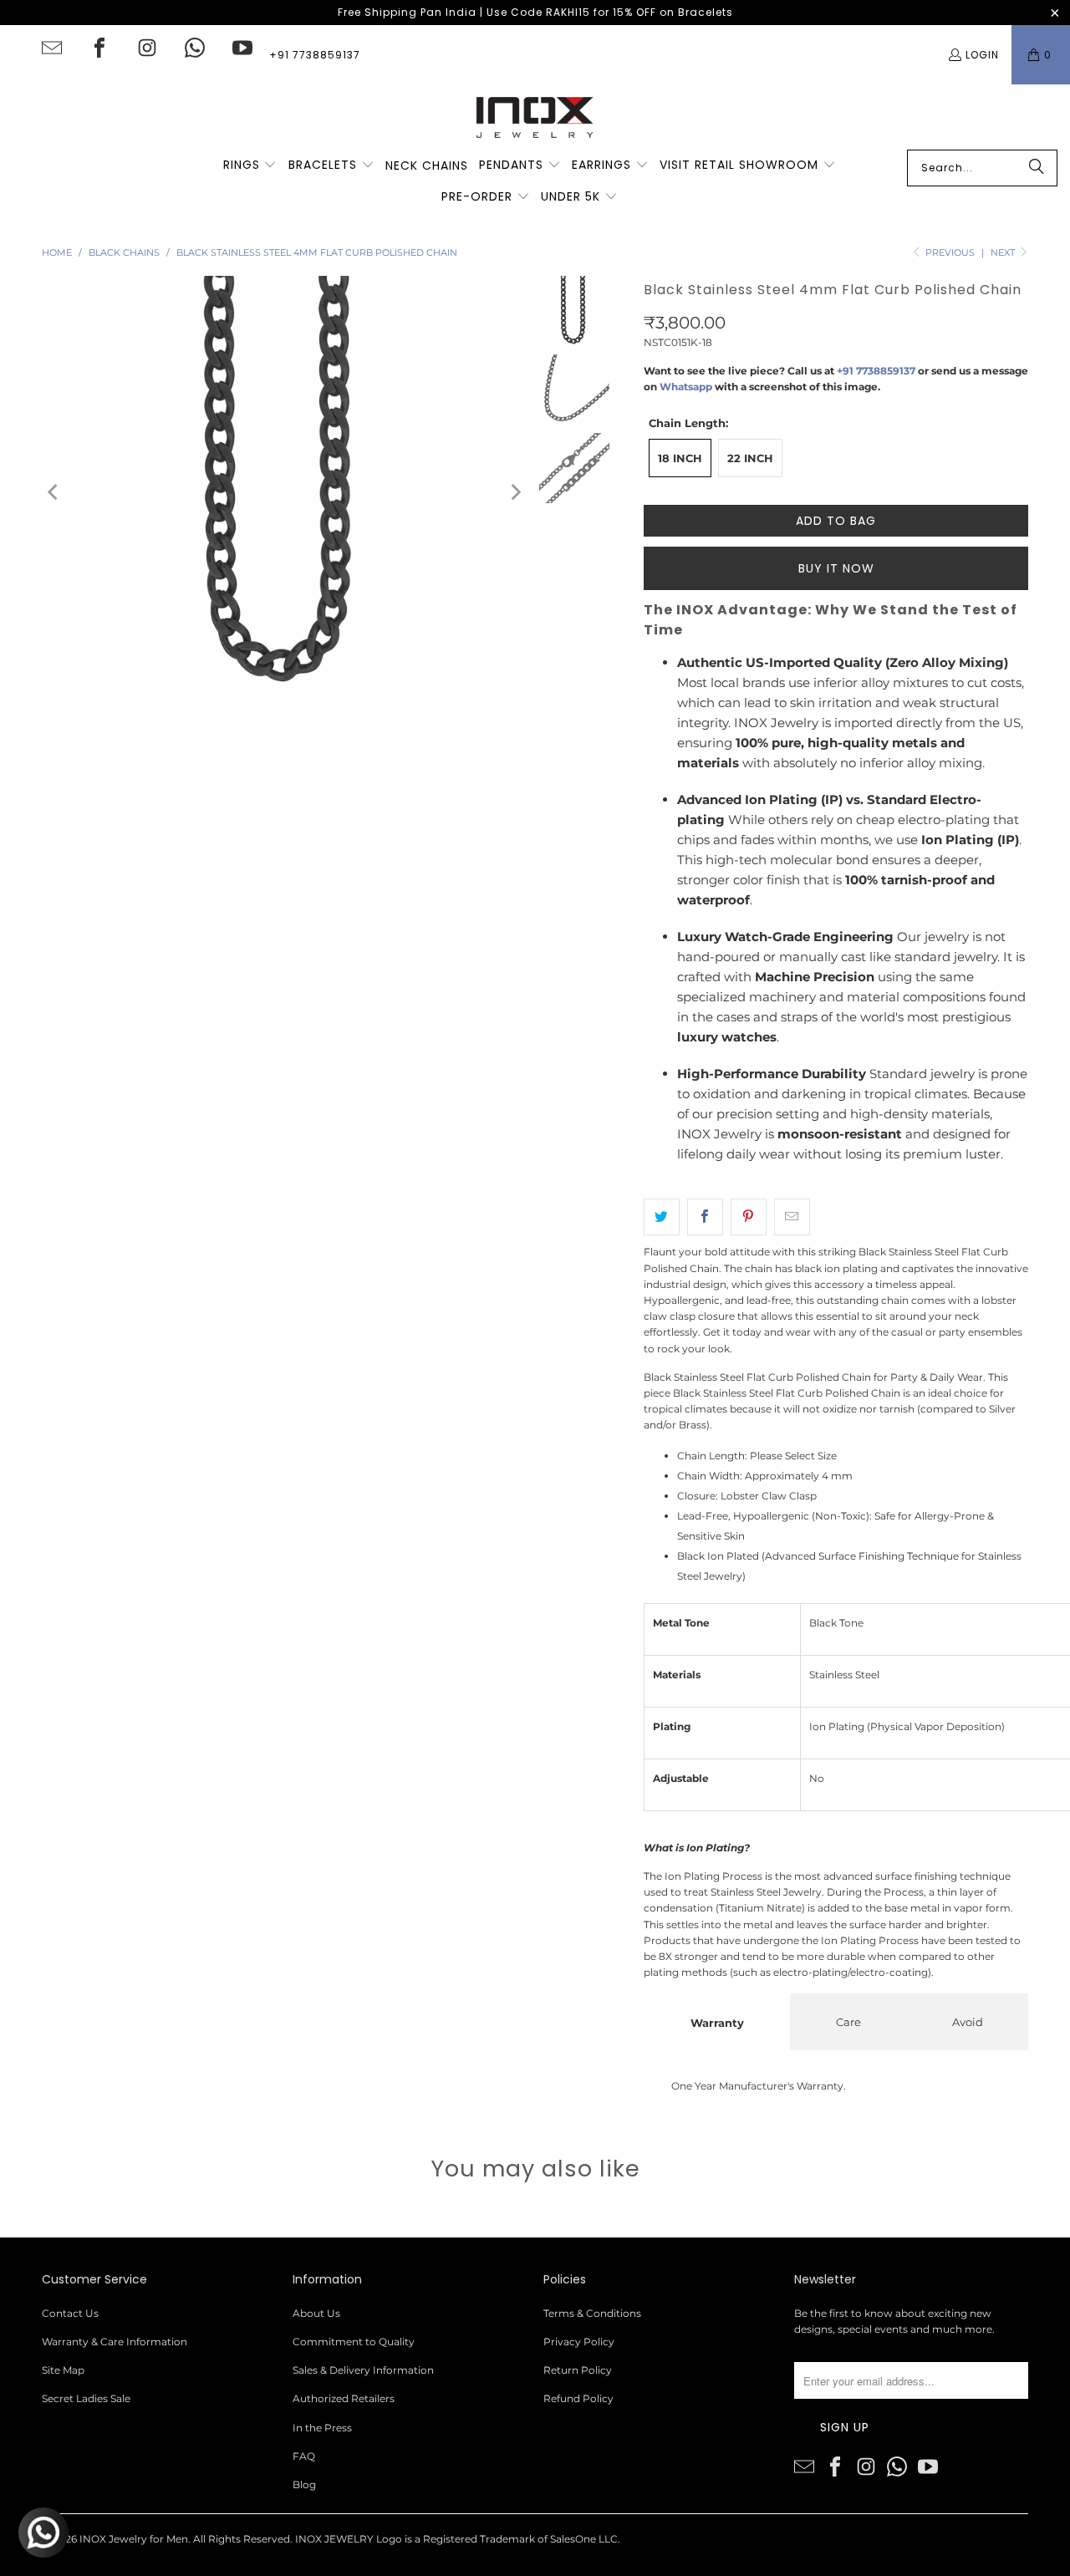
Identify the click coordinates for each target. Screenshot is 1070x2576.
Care (848, 2022)
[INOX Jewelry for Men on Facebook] (99, 48)
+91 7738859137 (315, 55)
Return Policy (578, 2370)
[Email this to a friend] (792, 1217)
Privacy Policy (579, 2342)
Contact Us (70, 2313)
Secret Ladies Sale (86, 2398)
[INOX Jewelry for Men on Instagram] (147, 48)
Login (982, 55)
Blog (304, 2484)
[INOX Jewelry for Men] (535, 117)
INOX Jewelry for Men (134, 2539)
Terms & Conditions (592, 2313)
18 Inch (680, 458)
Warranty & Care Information (115, 2342)
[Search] (1037, 168)
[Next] (515, 492)
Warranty (717, 2023)
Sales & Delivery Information (363, 2370)
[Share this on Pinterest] (749, 1217)
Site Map (63, 2370)
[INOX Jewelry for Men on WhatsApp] (195, 48)
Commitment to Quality (354, 2342)
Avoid (968, 2022)
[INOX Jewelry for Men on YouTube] (242, 48)
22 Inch (750, 458)
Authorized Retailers (344, 2398)
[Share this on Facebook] (705, 1217)
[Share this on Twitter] (662, 1217)
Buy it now (836, 568)
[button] (250, 165)
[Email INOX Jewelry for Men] (52, 48)
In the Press (322, 2428)
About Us (316, 2313)
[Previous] (54, 492)
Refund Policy (578, 2398)
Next (1004, 252)
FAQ (304, 2456)
